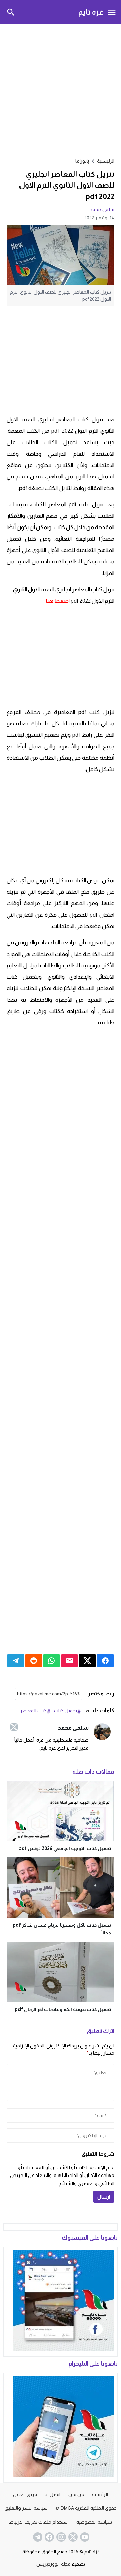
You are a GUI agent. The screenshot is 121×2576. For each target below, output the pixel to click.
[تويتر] (14, 1727)
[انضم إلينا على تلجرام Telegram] (37, 2537)
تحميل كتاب (66, 1711)
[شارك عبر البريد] (69, 1661)
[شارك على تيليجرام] (16, 1661)
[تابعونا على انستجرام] (61, 2537)
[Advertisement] (61, 89)
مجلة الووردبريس (53, 2564)
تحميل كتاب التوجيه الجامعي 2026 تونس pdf (65, 1848)
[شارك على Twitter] (87, 1661)
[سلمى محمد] (102, 1732)
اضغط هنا (58, 601)
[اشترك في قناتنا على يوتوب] (84, 2537)
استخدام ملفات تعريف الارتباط (39, 2522)
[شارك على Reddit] (33, 1661)
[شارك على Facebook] (105, 1661)
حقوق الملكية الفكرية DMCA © (86, 2508)
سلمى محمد (102, 209)
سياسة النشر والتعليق (26, 2508)
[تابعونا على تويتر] (72, 2537)
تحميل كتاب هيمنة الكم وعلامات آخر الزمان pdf (63, 2009)
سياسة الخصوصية (94, 2522)
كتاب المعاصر (33, 1711)
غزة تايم (91, 12)
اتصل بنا (53, 2494)
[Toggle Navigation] (112, 12)
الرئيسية (100, 2494)
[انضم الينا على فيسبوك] (49, 2537)
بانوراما (82, 161)
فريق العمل (25, 2494)
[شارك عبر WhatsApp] (52, 1661)
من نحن (76, 2494)
